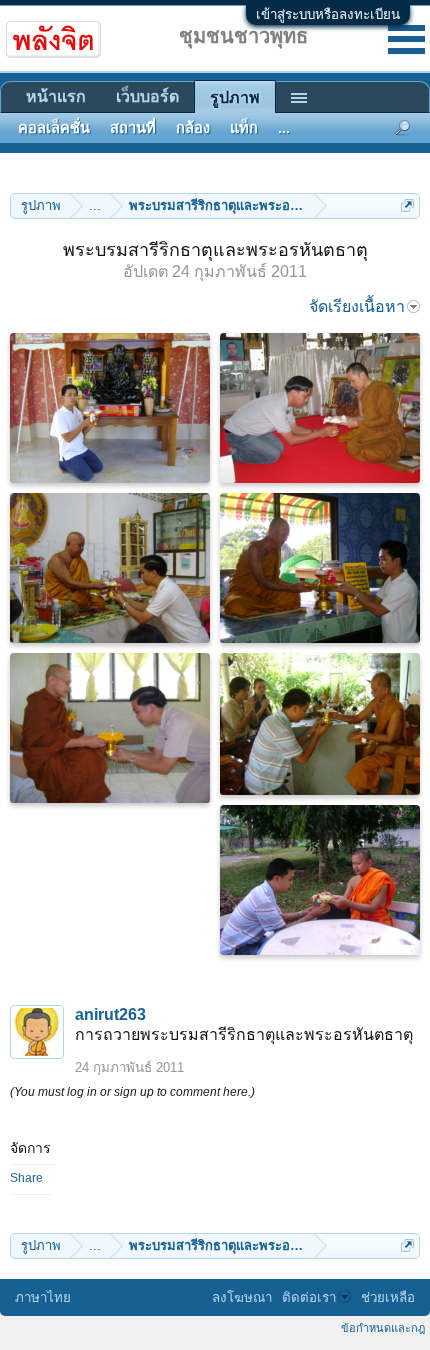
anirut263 (110, 1014)
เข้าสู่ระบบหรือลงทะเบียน (328, 14)
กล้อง (193, 128)
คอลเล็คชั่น (54, 128)
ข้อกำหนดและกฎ (383, 1328)
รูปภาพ (235, 97)
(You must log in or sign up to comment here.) (132, 1092)
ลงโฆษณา (242, 1297)
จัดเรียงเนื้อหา (357, 306)
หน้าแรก (56, 96)
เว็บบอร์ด (147, 96)
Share (26, 1178)
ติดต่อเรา (309, 1297)
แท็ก (244, 128)
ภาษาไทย (43, 1297)
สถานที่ (133, 128)
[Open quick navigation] (407, 205)
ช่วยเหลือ (388, 1297)
